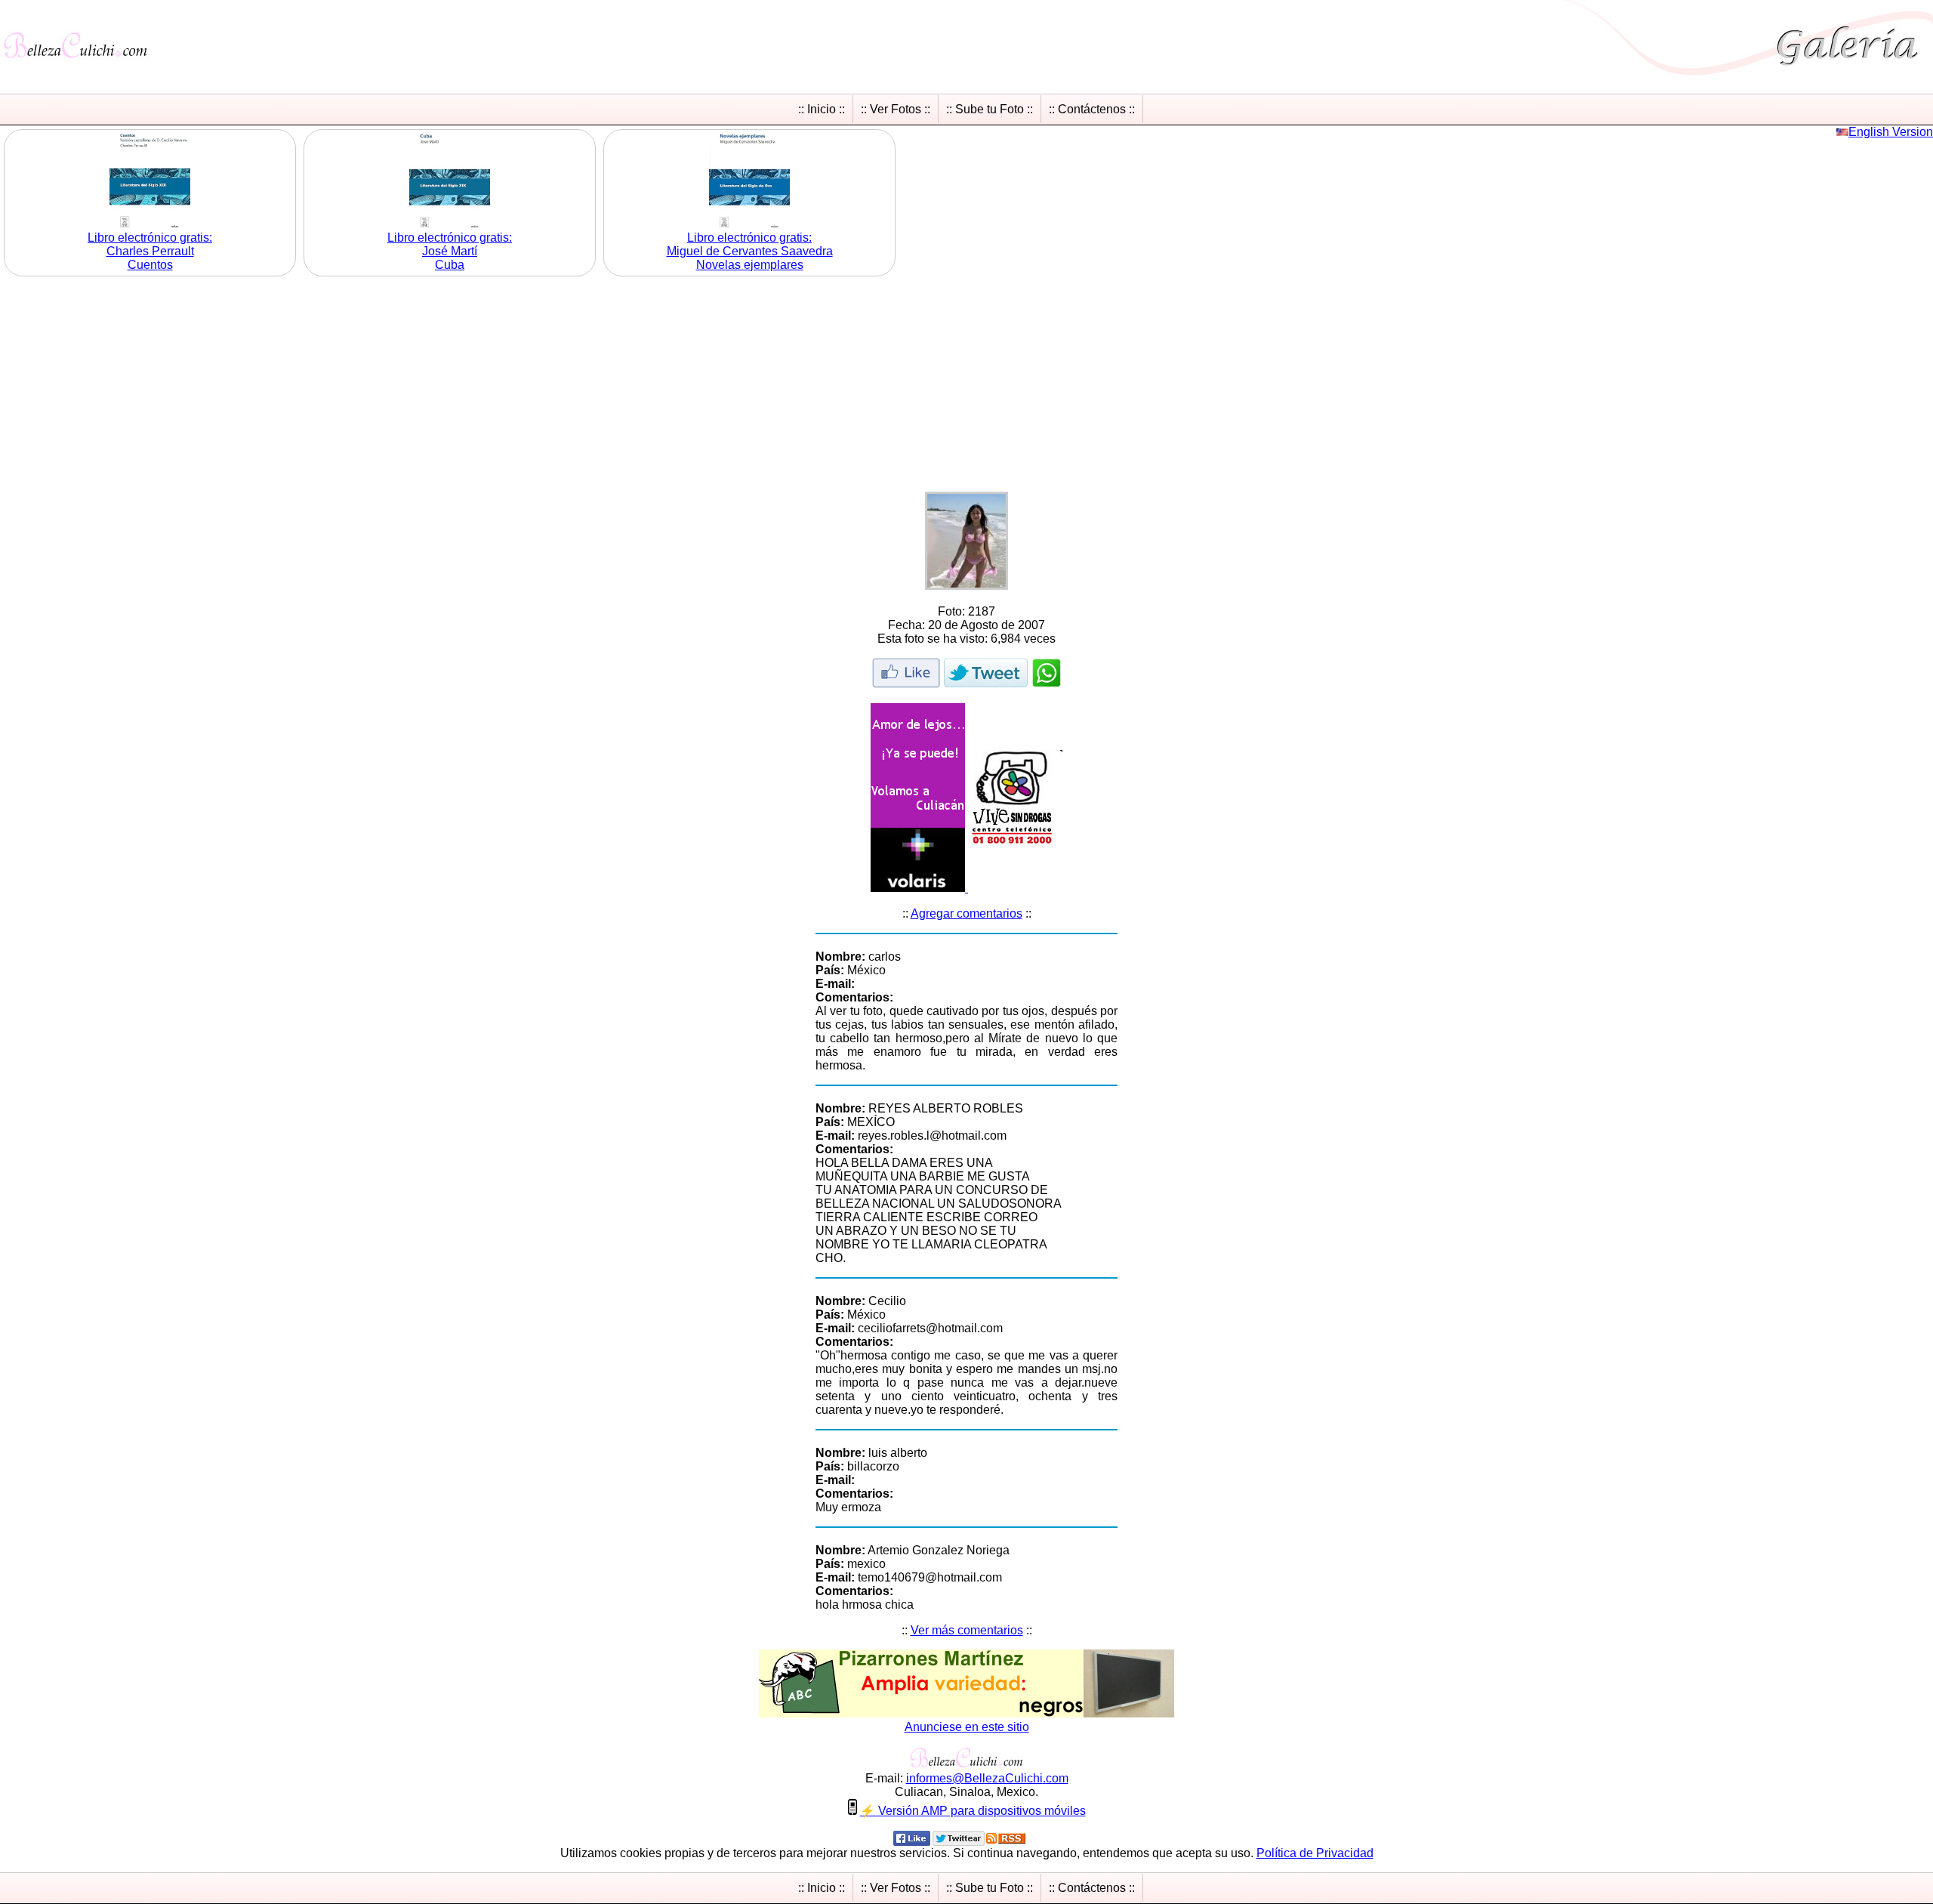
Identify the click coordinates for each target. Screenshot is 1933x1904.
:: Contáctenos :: (1092, 109)
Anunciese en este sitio (967, 1727)
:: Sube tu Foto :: (990, 109)
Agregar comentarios (966, 913)
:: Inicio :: (822, 109)
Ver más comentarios (967, 1630)
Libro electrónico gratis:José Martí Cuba (450, 251)
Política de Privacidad (1315, 1853)
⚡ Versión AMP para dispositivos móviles (973, 1811)
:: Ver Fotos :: (896, 109)
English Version (1891, 132)
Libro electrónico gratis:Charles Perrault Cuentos (150, 251)
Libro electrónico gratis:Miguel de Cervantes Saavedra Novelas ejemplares (750, 251)
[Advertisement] (966, 386)
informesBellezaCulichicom (987, 1778)
